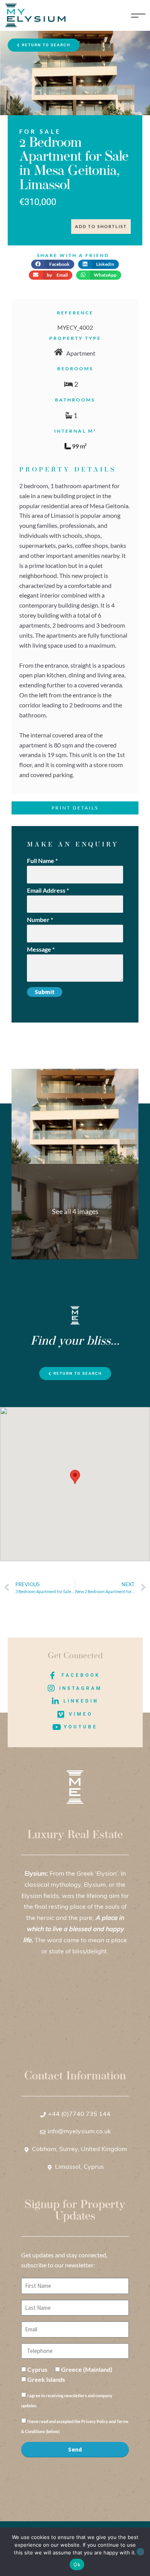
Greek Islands (46, 2379)
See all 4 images (75, 1211)
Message (41, 949)
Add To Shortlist (101, 226)
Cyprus (37, 2369)
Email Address (48, 890)
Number (40, 919)
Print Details (75, 808)
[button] (53, 264)
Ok (77, 2564)
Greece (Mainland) (87, 2369)
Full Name (42, 861)
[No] (140, 2552)
